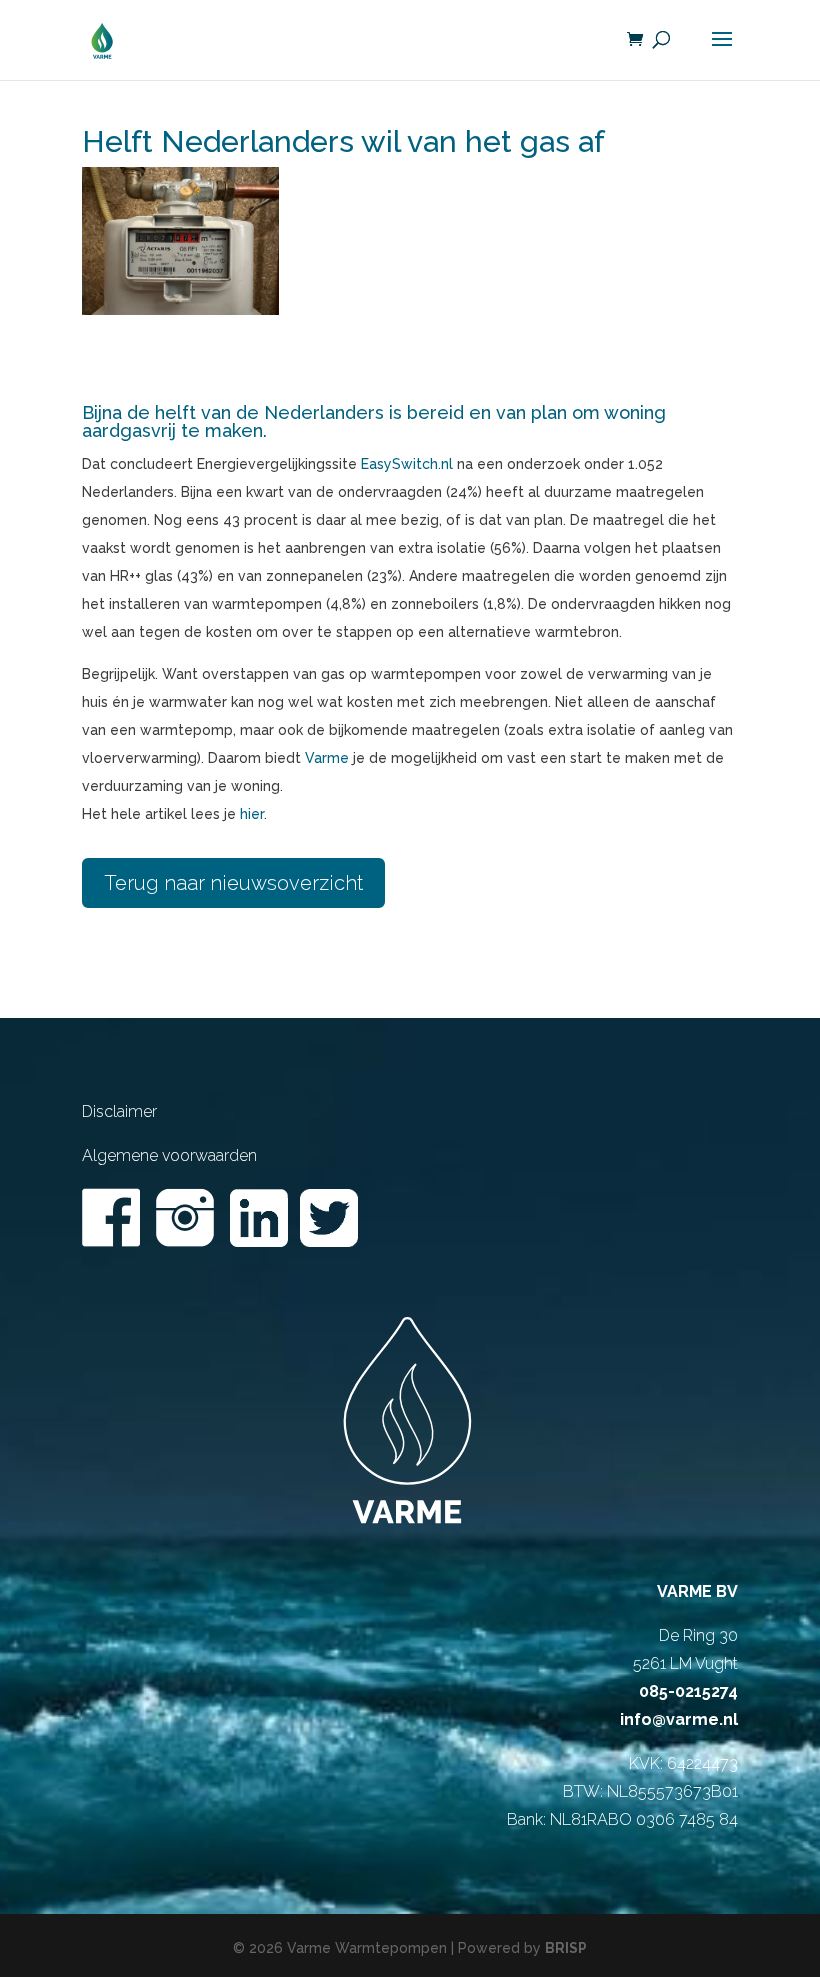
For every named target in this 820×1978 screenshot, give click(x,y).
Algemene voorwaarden (169, 1155)
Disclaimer (119, 1111)
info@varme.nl (679, 1719)
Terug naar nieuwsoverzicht (233, 883)
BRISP (566, 1948)
